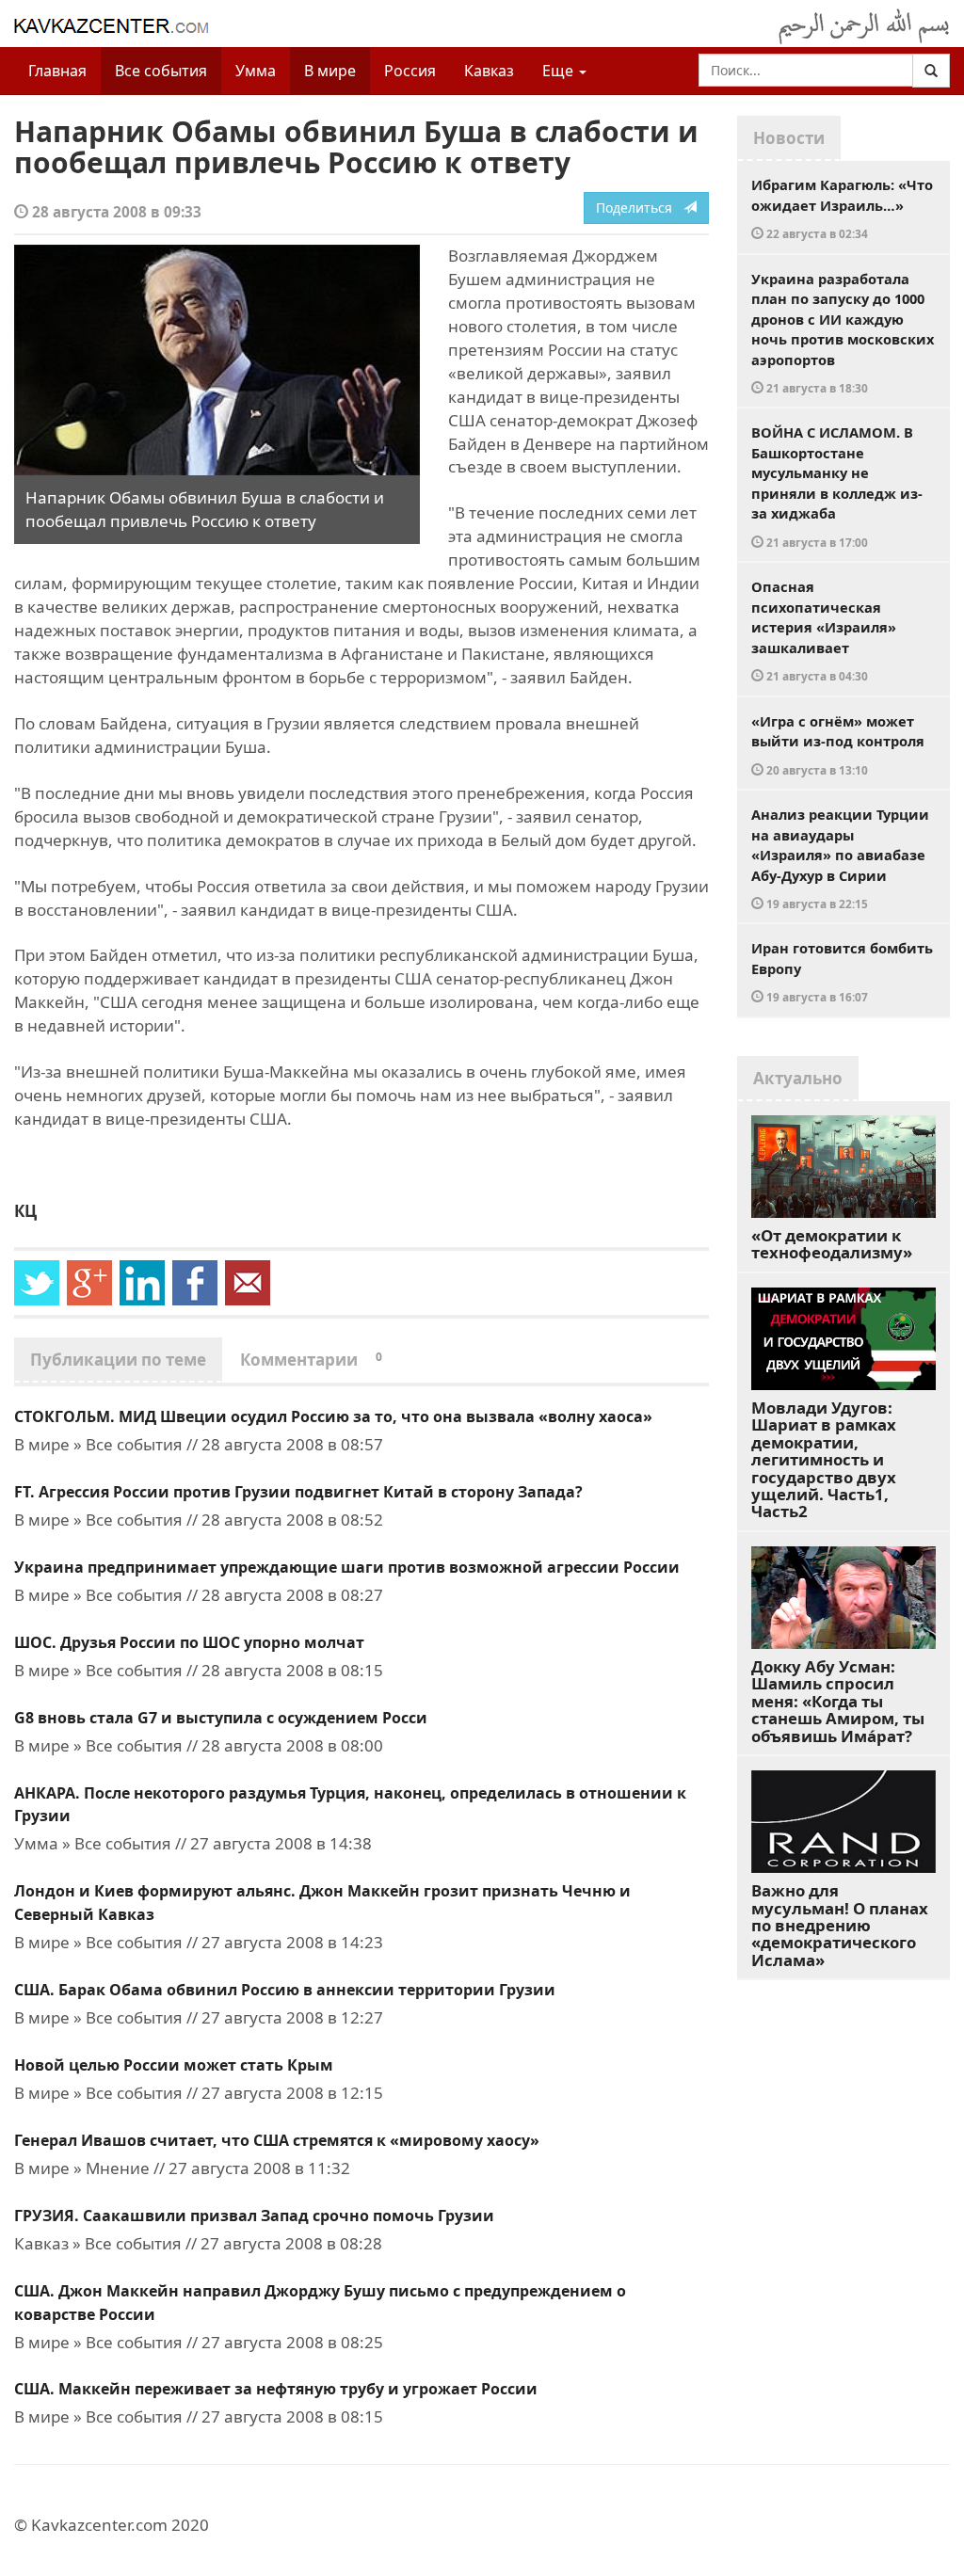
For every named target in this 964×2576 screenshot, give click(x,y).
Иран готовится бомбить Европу (842, 971)
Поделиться (640, 208)
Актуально (798, 1078)
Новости (789, 138)
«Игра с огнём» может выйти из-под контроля (838, 744)
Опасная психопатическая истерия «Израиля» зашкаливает (824, 630)
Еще (560, 71)
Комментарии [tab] (311, 1360)
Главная (57, 71)
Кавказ (489, 71)
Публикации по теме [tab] (118, 1360)
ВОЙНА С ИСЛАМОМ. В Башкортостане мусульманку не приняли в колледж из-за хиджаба (837, 486)
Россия (410, 71)
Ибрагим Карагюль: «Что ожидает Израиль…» (842, 208)
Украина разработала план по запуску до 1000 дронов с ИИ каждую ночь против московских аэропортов (843, 333)
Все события (161, 71)
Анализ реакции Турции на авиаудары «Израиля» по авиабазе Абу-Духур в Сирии (840, 858)
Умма (256, 71)
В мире (330, 71)
